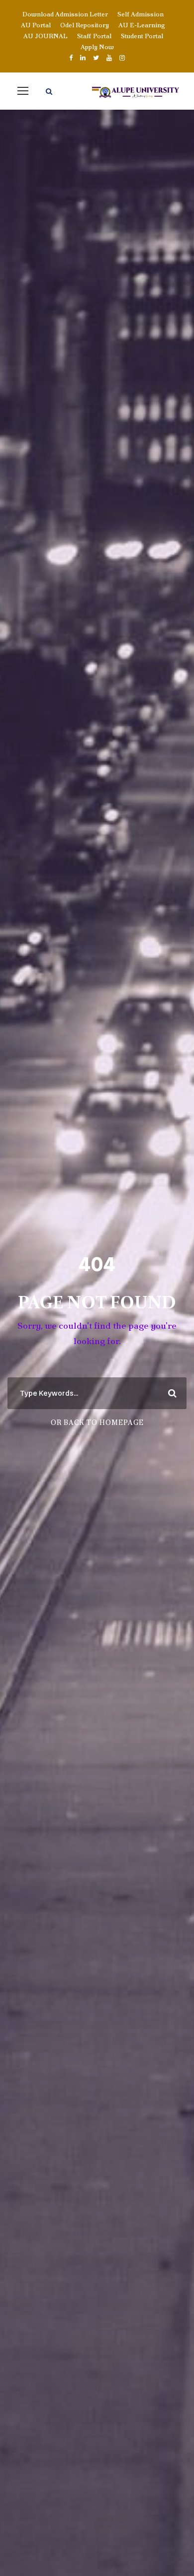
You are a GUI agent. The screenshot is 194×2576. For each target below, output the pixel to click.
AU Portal (36, 25)
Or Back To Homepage (97, 1423)
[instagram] (122, 58)
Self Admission (141, 14)
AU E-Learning (142, 25)
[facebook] (71, 58)
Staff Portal (94, 36)
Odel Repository (85, 25)
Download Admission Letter (65, 14)
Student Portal (142, 36)
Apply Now (97, 47)
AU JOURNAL (46, 36)
